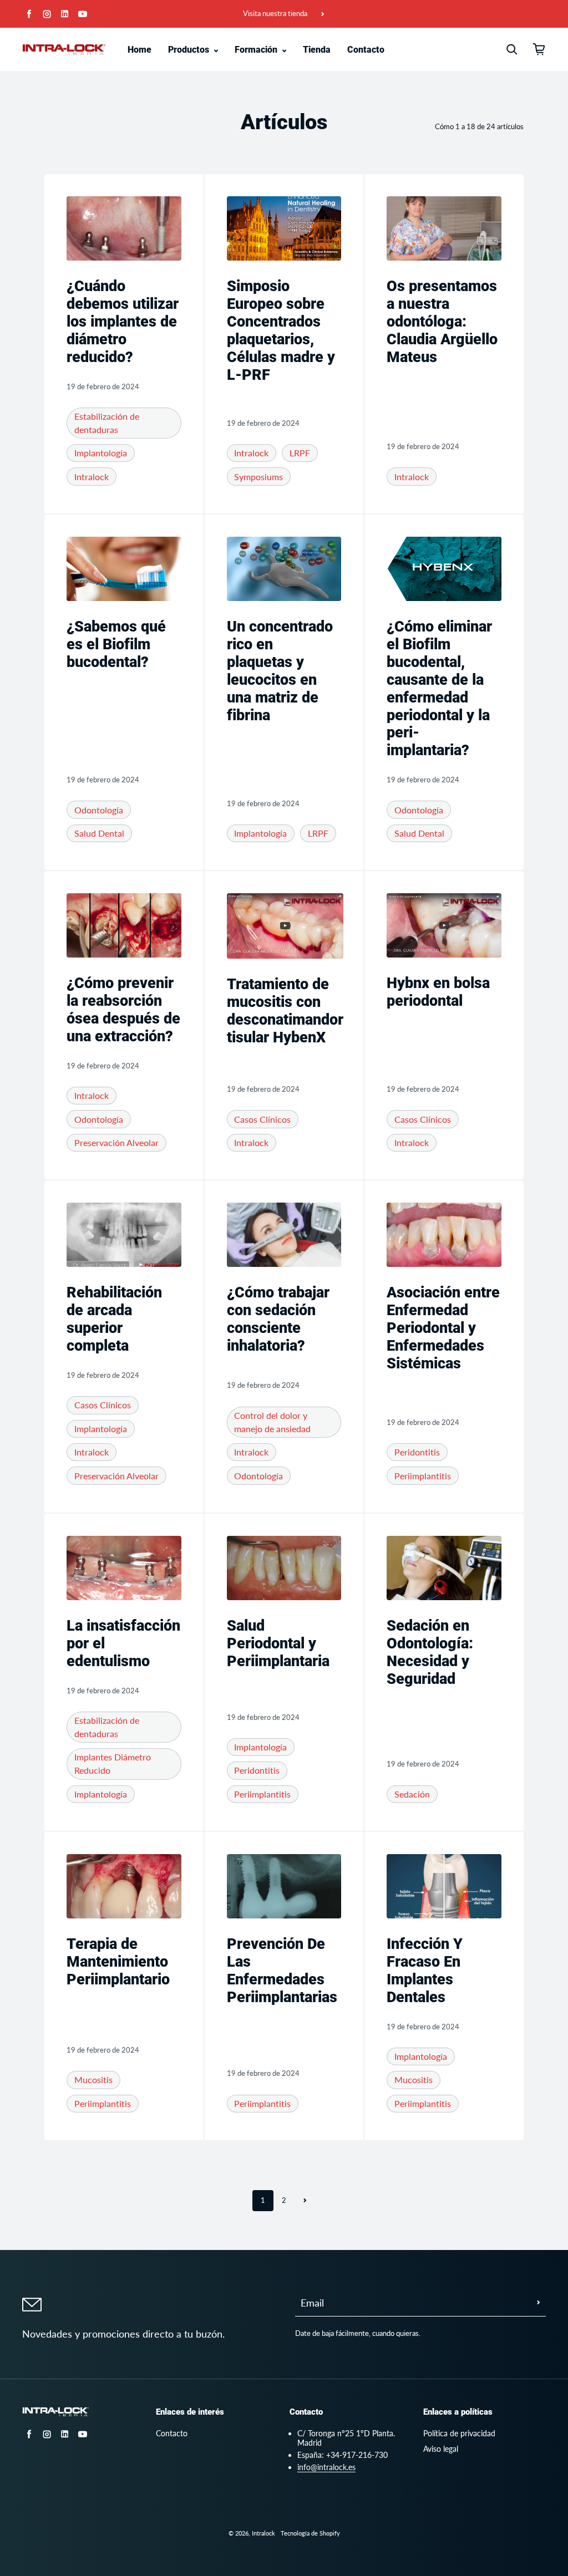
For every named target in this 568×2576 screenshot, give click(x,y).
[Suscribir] (539, 2303)
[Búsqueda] (512, 49)
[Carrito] (539, 49)
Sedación (412, 1794)
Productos (190, 50)
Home (140, 50)
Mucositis (93, 2079)
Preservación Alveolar (116, 1142)
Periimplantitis (423, 1476)
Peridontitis (417, 1452)
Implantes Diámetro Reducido (113, 1763)
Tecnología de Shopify (310, 2533)
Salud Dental (99, 833)
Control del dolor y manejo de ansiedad (272, 1422)
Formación (257, 50)
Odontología (99, 810)
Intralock (92, 477)
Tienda (317, 50)
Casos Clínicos (262, 1119)
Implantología (101, 453)
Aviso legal (441, 2449)
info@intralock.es (326, 2467)
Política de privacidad (459, 2433)
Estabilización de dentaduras (107, 423)
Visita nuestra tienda (275, 14)
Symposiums (258, 477)
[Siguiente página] (305, 2201)
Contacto (366, 50)
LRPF (300, 453)
